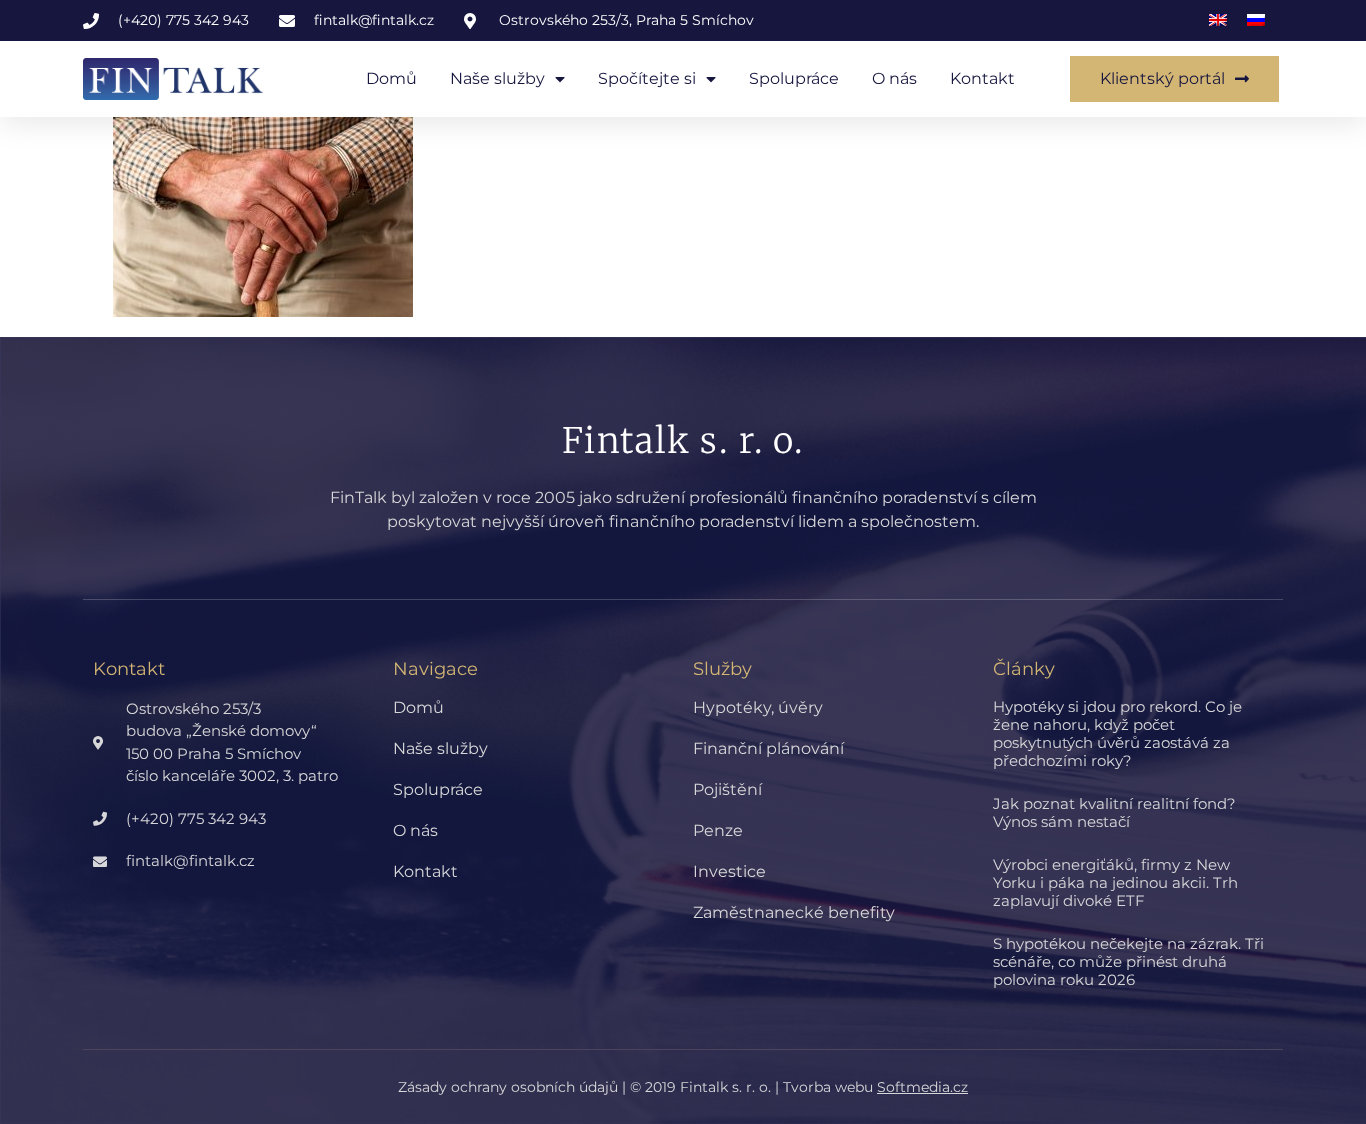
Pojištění (727, 789)
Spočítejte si (647, 78)
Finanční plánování (768, 748)
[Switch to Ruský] (1256, 20)
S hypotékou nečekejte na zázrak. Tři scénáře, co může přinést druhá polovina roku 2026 (1128, 961)
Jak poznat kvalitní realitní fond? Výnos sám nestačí (1114, 812)
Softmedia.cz (922, 1087)
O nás (894, 78)
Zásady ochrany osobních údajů (508, 1087)
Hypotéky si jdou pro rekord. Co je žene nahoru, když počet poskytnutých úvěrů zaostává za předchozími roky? (1117, 733)
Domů (391, 78)
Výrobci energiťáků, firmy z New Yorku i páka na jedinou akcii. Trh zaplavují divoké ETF (1115, 882)
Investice (729, 871)
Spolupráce (794, 78)
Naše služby (497, 78)
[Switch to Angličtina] (1218, 20)
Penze (718, 830)
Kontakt (982, 78)
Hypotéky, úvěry (758, 707)
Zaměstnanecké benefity (794, 912)
